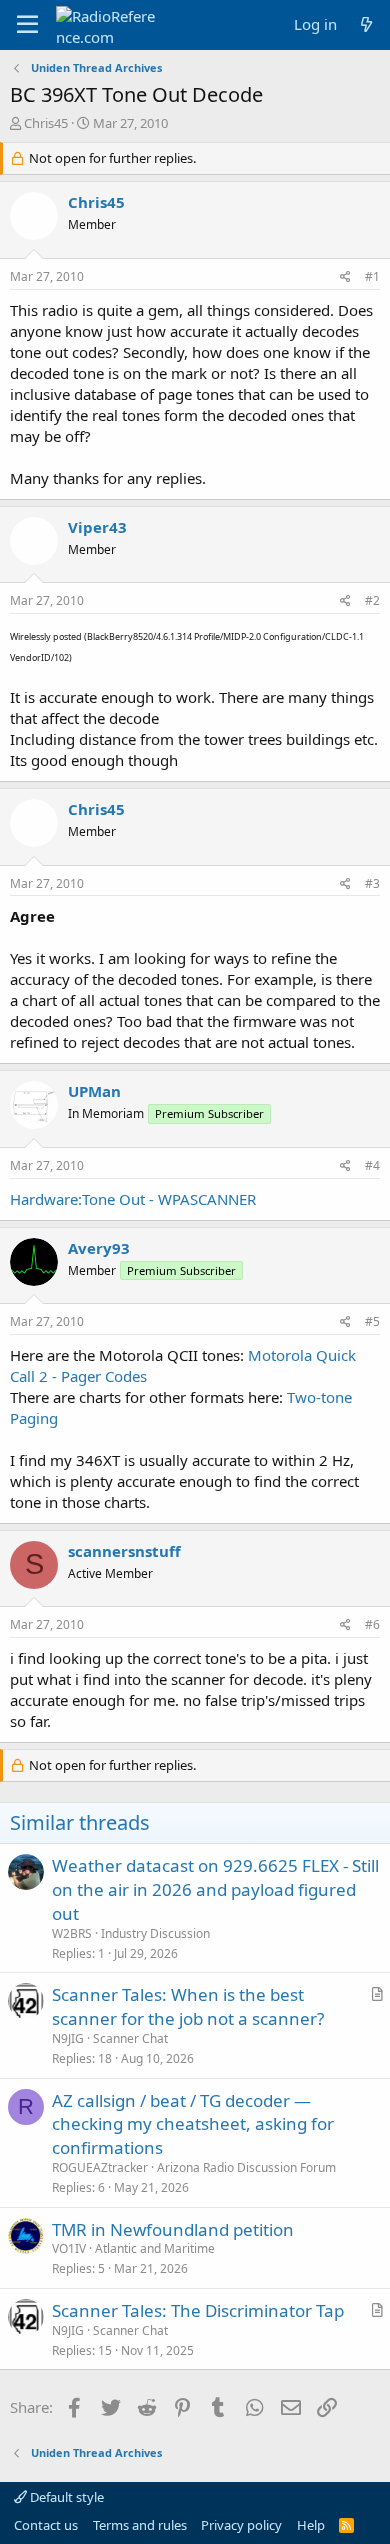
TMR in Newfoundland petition (173, 2229)
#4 (372, 1165)
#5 (372, 1321)
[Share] (345, 277)
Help (311, 2525)
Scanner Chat (130, 2038)
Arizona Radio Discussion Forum (246, 2167)
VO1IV (69, 2248)
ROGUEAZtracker (100, 2167)
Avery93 (99, 1248)
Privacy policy (241, 2525)
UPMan (94, 1091)
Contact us (46, 2525)
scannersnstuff (124, 1551)
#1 (372, 276)
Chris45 (46, 123)
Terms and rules (140, 2525)
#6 (372, 1624)
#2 (372, 600)
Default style (65, 2497)
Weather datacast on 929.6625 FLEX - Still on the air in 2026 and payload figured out (215, 1889)
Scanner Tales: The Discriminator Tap (198, 2310)
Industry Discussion (155, 1933)
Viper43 (97, 527)
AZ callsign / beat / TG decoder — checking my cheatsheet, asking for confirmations (193, 2124)
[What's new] (366, 24)
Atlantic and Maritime (155, 2248)
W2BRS (72, 1933)
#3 (372, 883)
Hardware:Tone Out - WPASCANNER (133, 1199)
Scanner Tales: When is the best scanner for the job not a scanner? (188, 2006)
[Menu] (27, 25)
